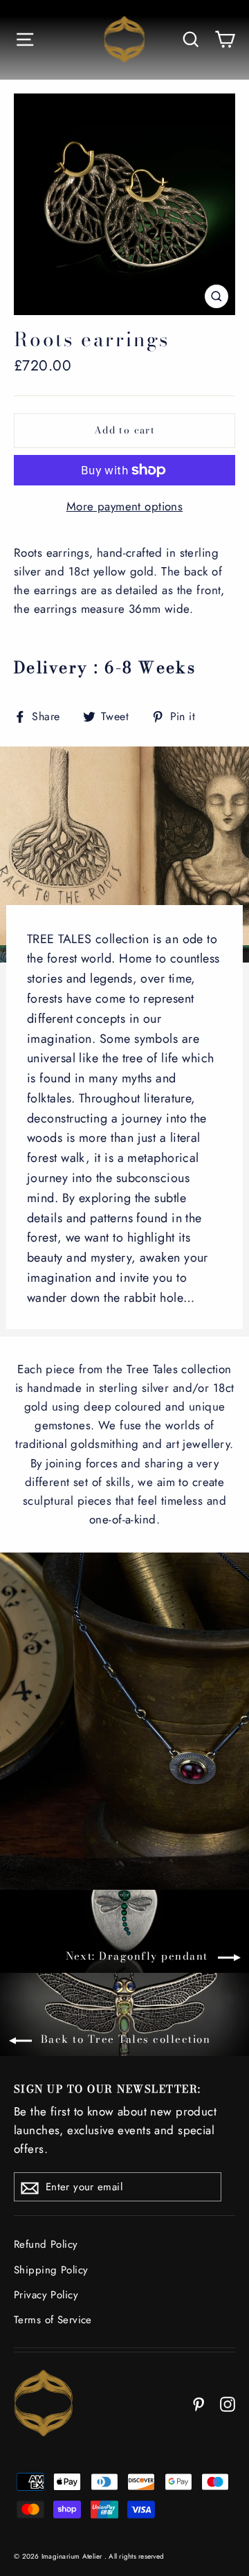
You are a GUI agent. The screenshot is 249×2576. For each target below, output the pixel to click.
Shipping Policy (51, 2270)
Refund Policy (46, 2244)
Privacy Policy (46, 2295)
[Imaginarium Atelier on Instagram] (228, 2403)
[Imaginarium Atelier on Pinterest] (199, 2403)
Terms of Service (53, 2320)
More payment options (125, 506)
